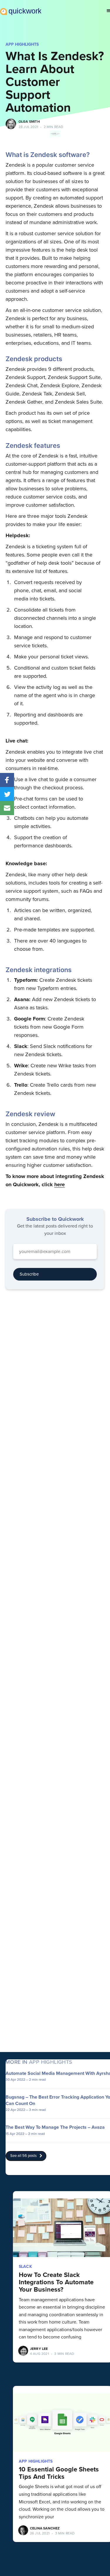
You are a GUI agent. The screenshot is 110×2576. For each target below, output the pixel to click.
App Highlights (22, 44)
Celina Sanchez (45, 2528)
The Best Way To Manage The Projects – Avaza (55, 2127)
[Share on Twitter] (7, 794)
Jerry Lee (39, 2349)
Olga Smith (29, 122)
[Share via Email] (7, 808)
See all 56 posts (23, 2156)
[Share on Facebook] (7, 780)
